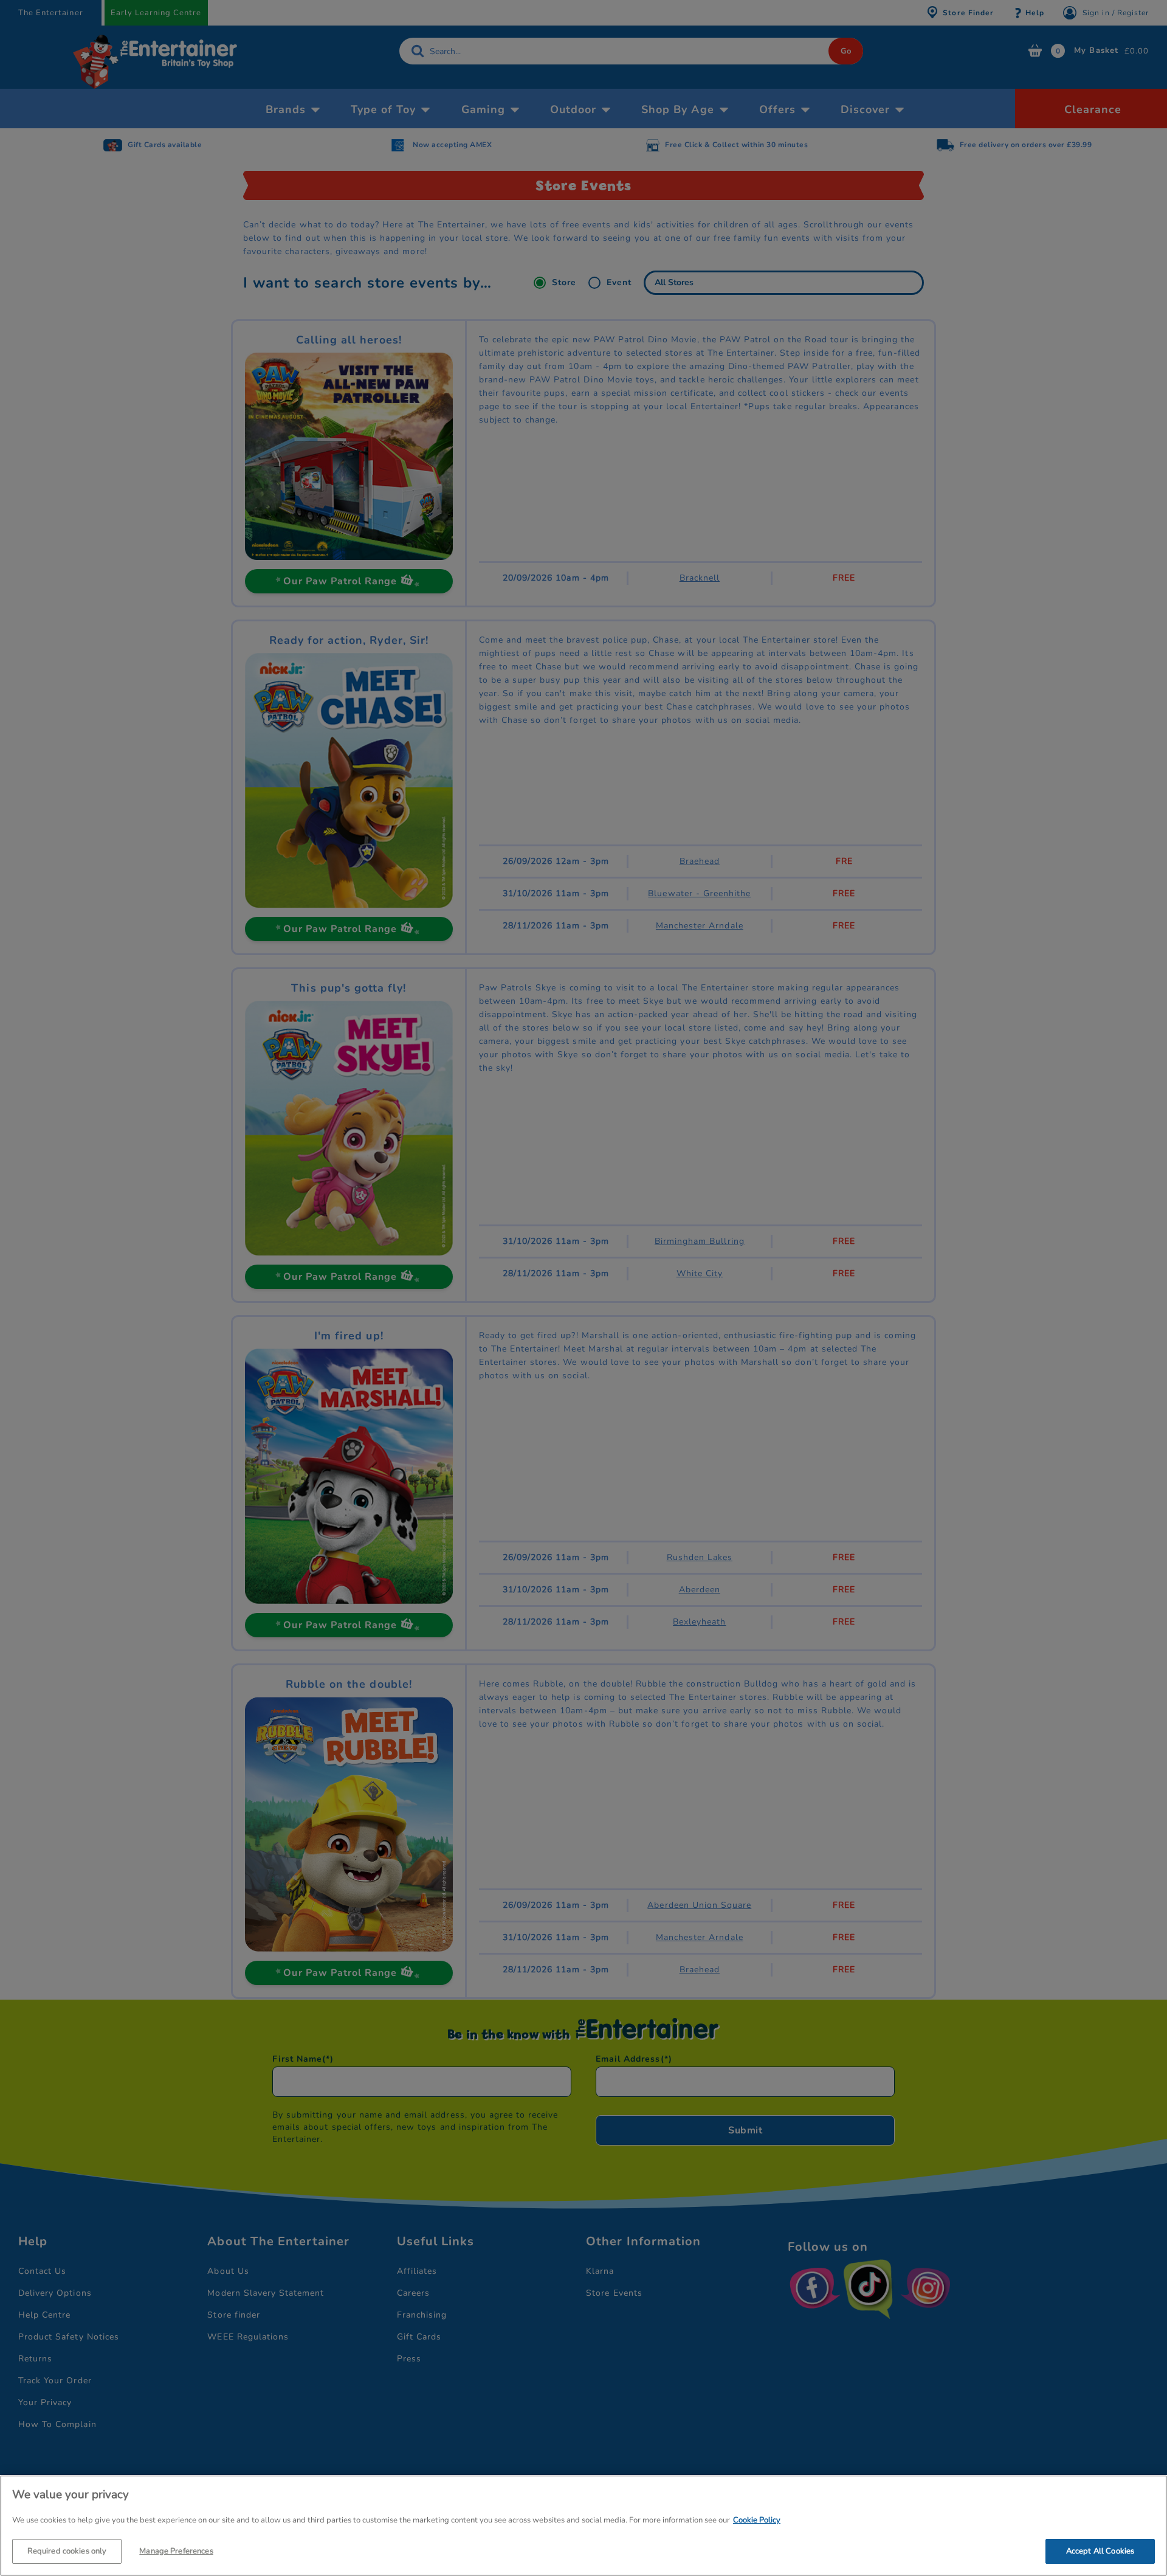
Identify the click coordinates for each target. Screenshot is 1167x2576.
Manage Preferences (176, 2550)
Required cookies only (67, 2550)
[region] (583, 2526)
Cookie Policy (757, 2520)
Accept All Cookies (1100, 2550)
